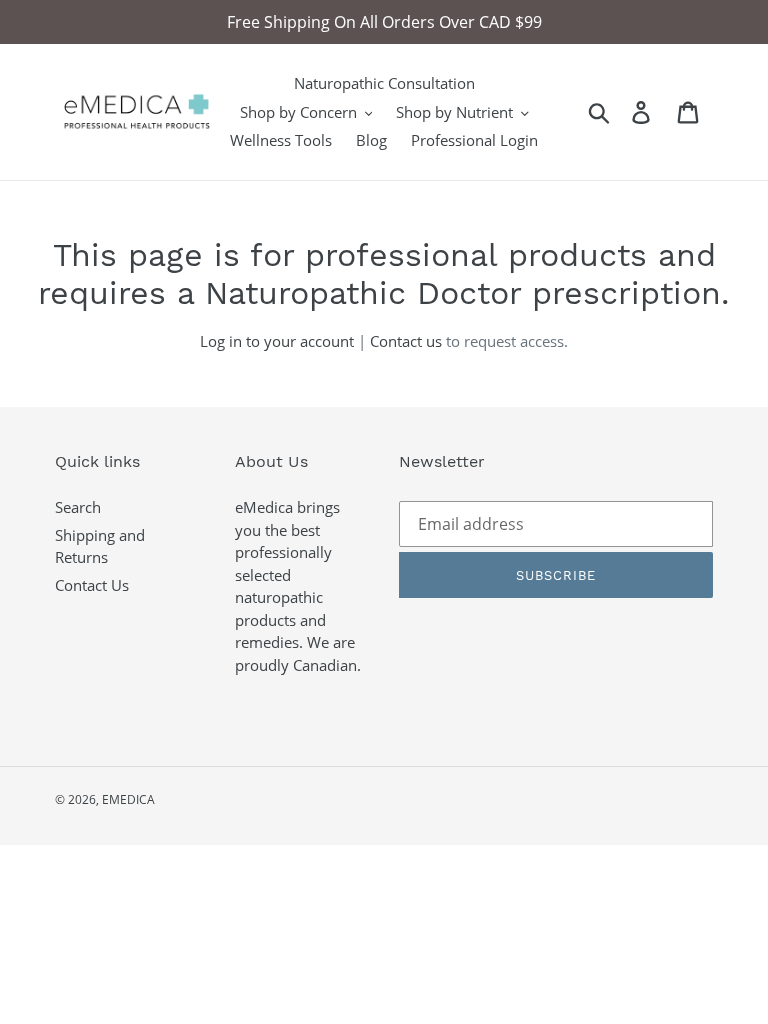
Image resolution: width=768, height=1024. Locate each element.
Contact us (406, 341)
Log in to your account (277, 341)
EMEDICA (128, 799)
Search (78, 507)
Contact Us (92, 585)
